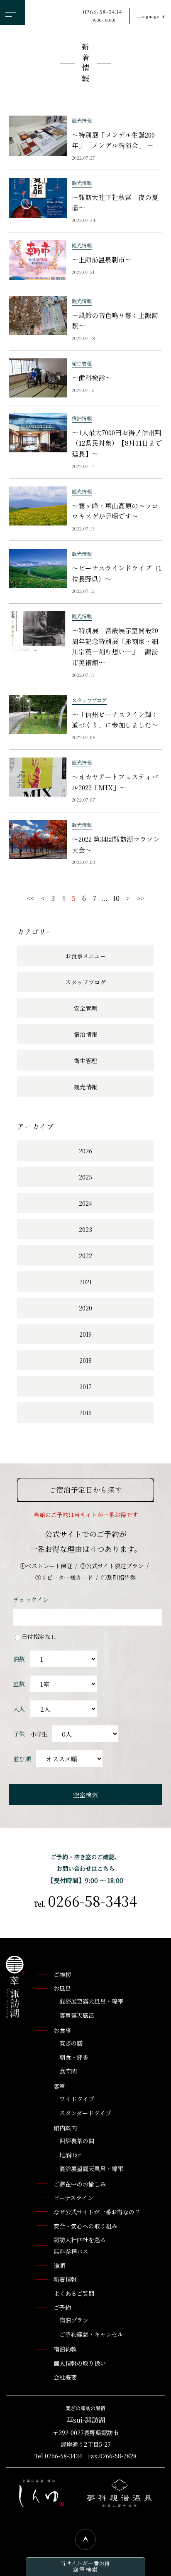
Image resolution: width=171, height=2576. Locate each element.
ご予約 (62, 2307)
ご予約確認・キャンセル (91, 2334)
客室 (59, 2086)
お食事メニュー (85, 956)
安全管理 (85, 1008)
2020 (85, 1308)
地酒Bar (70, 2155)
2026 (85, 1151)
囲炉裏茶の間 (77, 2141)
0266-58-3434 (103, 16)
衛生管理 (85, 1061)
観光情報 (85, 1087)
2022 (85, 1256)
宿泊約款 (65, 2349)
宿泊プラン (74, 2320)
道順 (59, 2265)
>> (140, 898)
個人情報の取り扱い (80, 2363)
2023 (85, 1229)
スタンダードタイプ (85, 2113)
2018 (85, 1360)
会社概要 (65, 2377)
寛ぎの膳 (71, 2043)
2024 (85, 1203)
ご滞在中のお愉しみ (80, 2184)
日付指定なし (39, 1636)
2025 (85, 1177)
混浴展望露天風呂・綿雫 (91, 2001)
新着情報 (85, 64)
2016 (85, 1413)
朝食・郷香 (74, 2057)
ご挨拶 (62, 1974)
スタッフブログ (85, 982)
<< (31, 898)
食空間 (68, 2071)
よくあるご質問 (74, 2293)
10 (116, 898)
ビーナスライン (73, 2198)
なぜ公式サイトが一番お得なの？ (97, 2212)
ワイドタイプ (77, 2099)
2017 (85, 1387)
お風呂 (62, 1988)
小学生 (39, 1734)
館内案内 (65, 2128)
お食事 (62, 2030)
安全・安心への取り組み (85, 2226)
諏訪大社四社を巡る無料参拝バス (80, 2245)
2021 (85, 1282)
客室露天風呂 (77, 2015)
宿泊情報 (85, 1034)
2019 (85, 1334)
